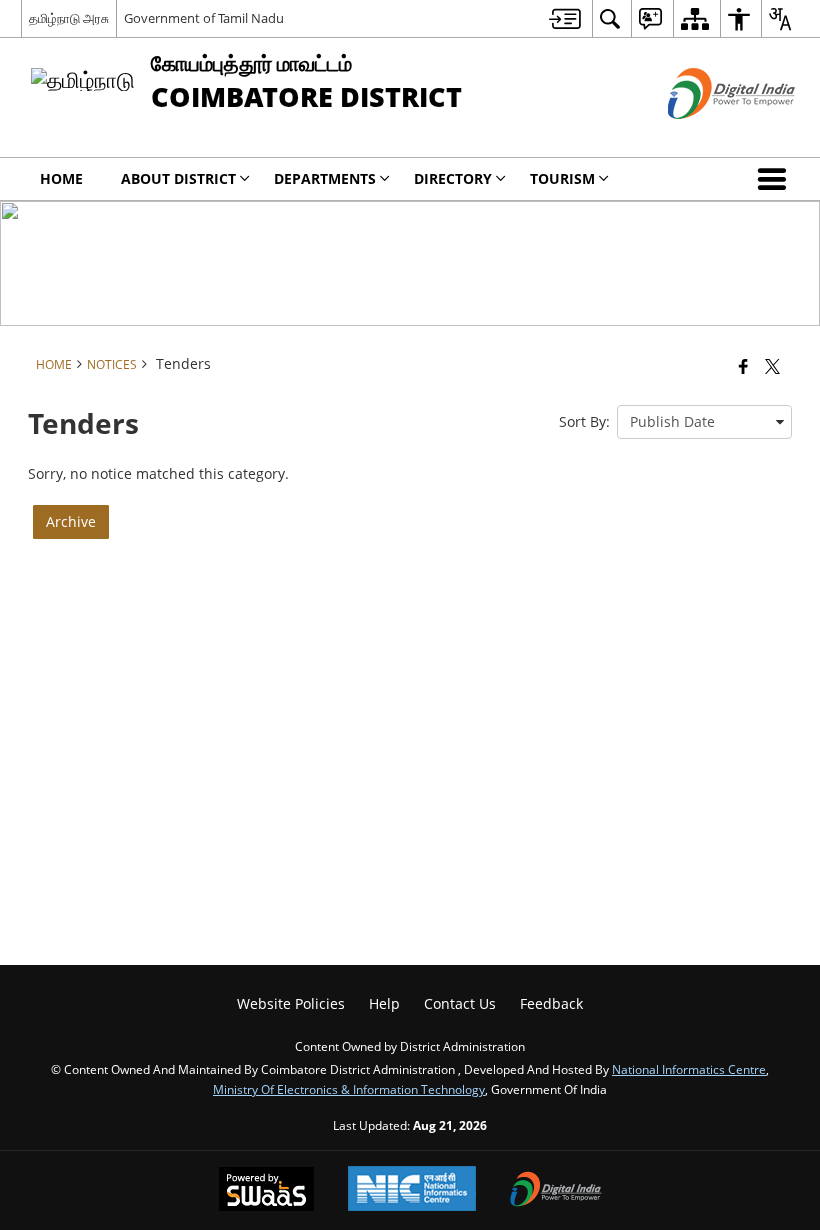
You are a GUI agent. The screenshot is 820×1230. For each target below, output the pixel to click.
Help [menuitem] (384, 1003)
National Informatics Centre (689, 1069)
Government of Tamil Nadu (204, 18)
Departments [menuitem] (325, 178)
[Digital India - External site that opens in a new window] (706, 135)
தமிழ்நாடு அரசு (69, 18)
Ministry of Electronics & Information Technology (349, 1089)
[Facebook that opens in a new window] (743, 366)
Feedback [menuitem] (551, 1003)
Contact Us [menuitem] (460, 1003)
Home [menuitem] (61, 178)
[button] (776, 179)
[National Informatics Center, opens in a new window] (412, 1190)
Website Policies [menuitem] (291, 1003)
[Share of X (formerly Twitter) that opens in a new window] (772, 366)
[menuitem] (565, 18)
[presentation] (704, 422)
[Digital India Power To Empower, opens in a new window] (556, 1191)
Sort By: (584, 421)
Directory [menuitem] (453, 178)
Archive (71, 521)
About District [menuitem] (178, 178)
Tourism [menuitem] (562, 178)
